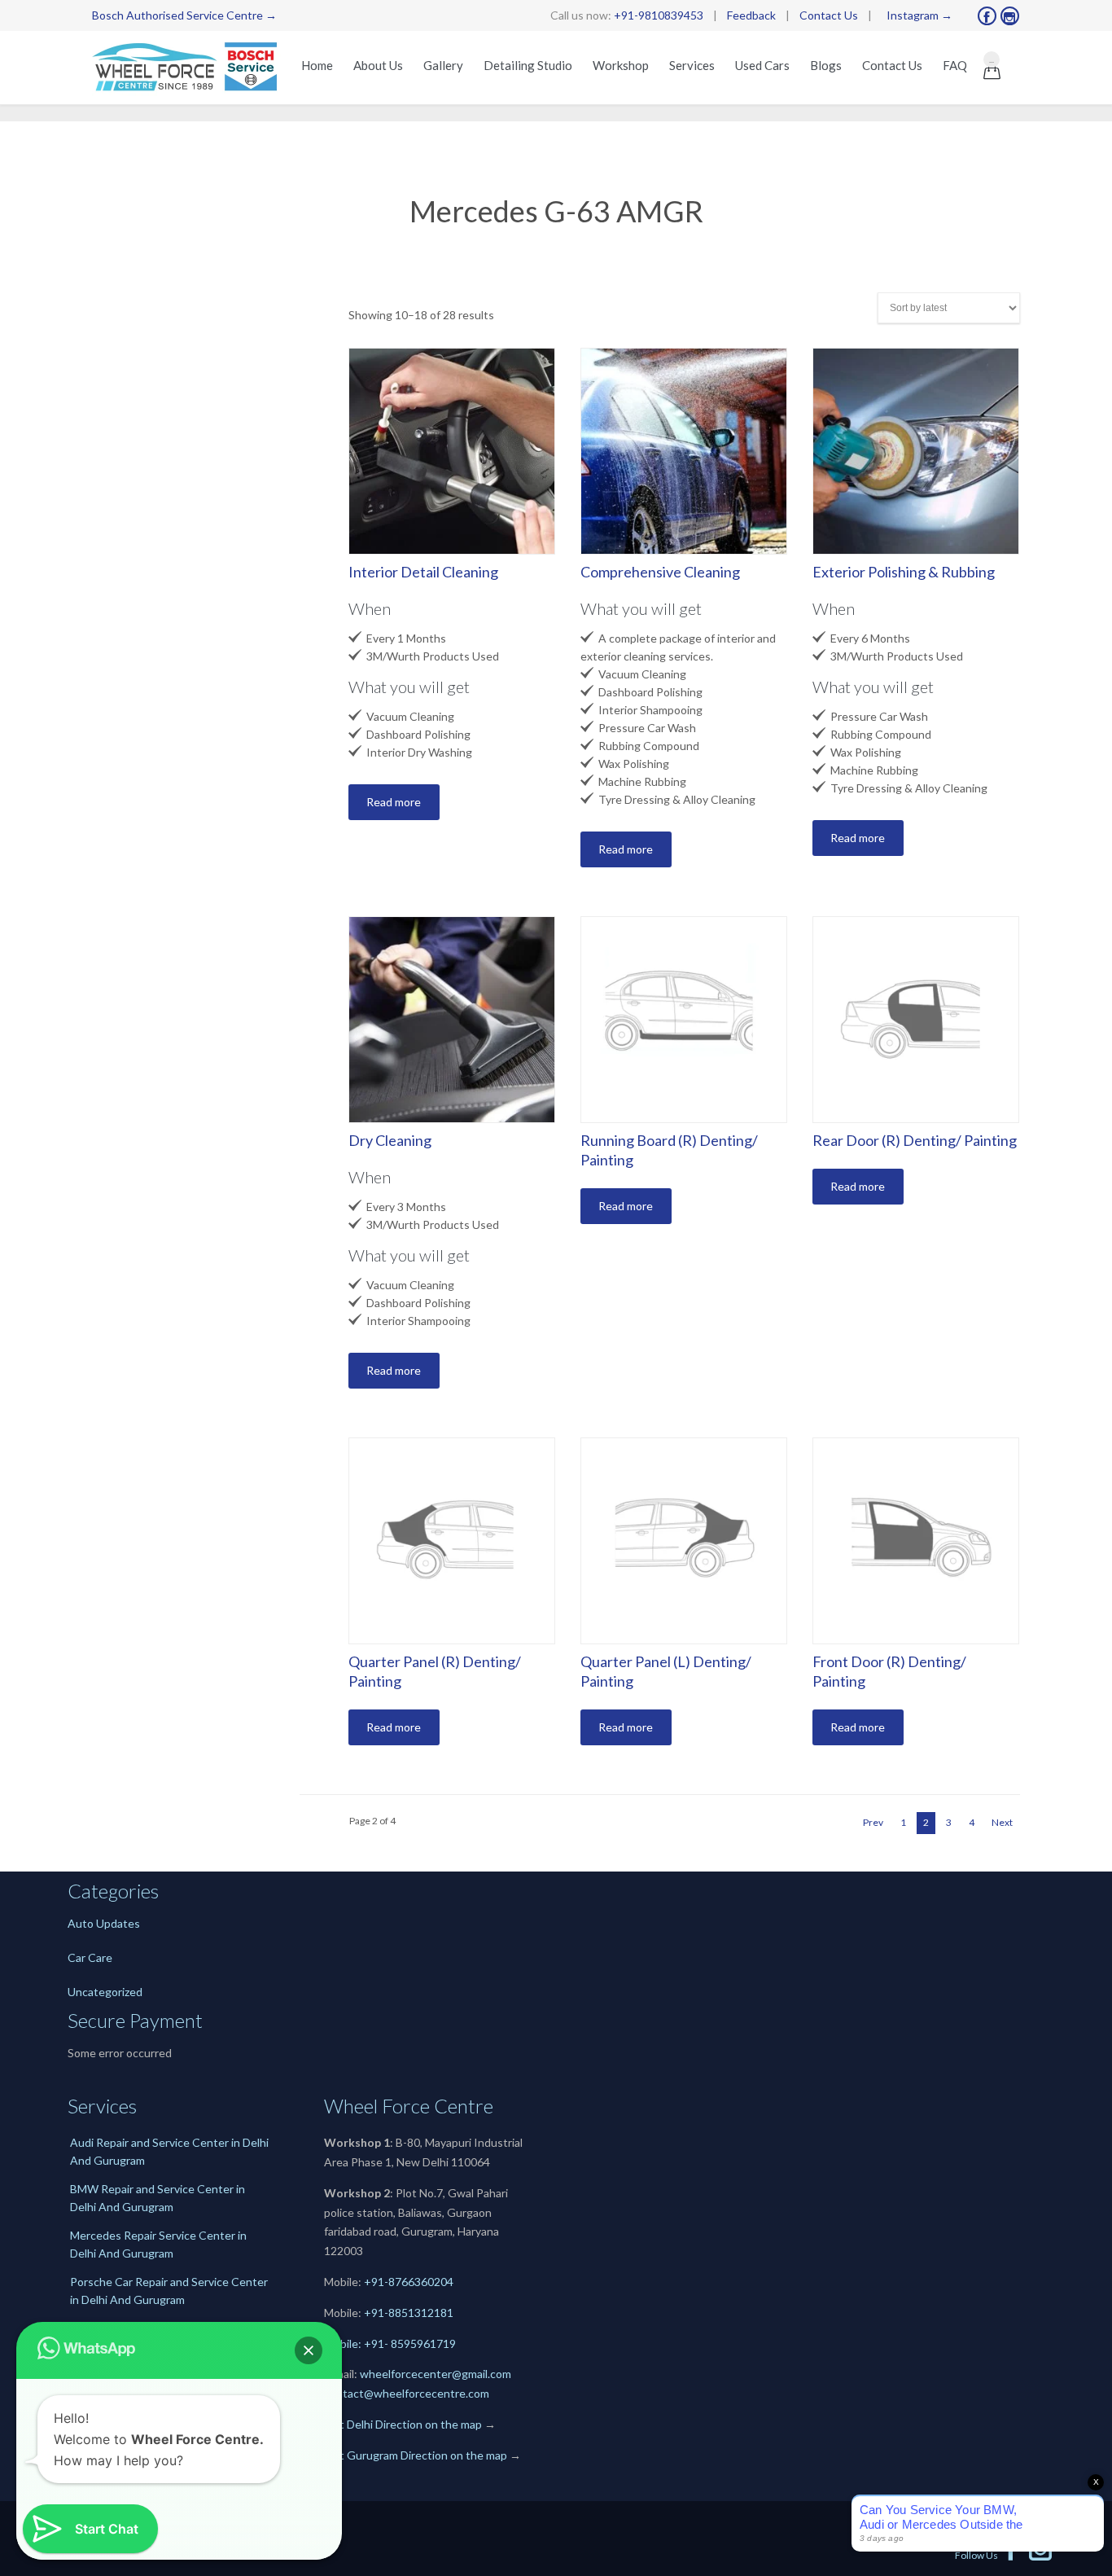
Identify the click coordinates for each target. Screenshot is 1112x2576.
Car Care (90, 1957)
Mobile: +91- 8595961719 (390, 2343)
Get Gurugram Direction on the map (416, 2455)
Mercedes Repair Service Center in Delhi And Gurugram (158, 2244)
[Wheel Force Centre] (188, 68)
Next (1002, 1822)
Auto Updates (104, 1923)
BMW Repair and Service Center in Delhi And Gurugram (158, 2198)
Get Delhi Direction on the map (403, 2424)
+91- (376, 2313)
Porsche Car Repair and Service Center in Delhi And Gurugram (169, 2291)
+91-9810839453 (659, 15)
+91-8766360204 (409, 2282)
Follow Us (989, 2555)
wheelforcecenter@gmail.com (436, 2374)
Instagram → (919, 15)
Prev (873, 1822)
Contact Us (829, 15)
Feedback (751, 15)
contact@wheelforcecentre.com (407, 2393)
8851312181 (421, 2313)
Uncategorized (105, 1992)
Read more (394, 802)
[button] (309, 2350)
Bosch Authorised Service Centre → (184, 15)
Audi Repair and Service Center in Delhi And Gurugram (169, 2151)
